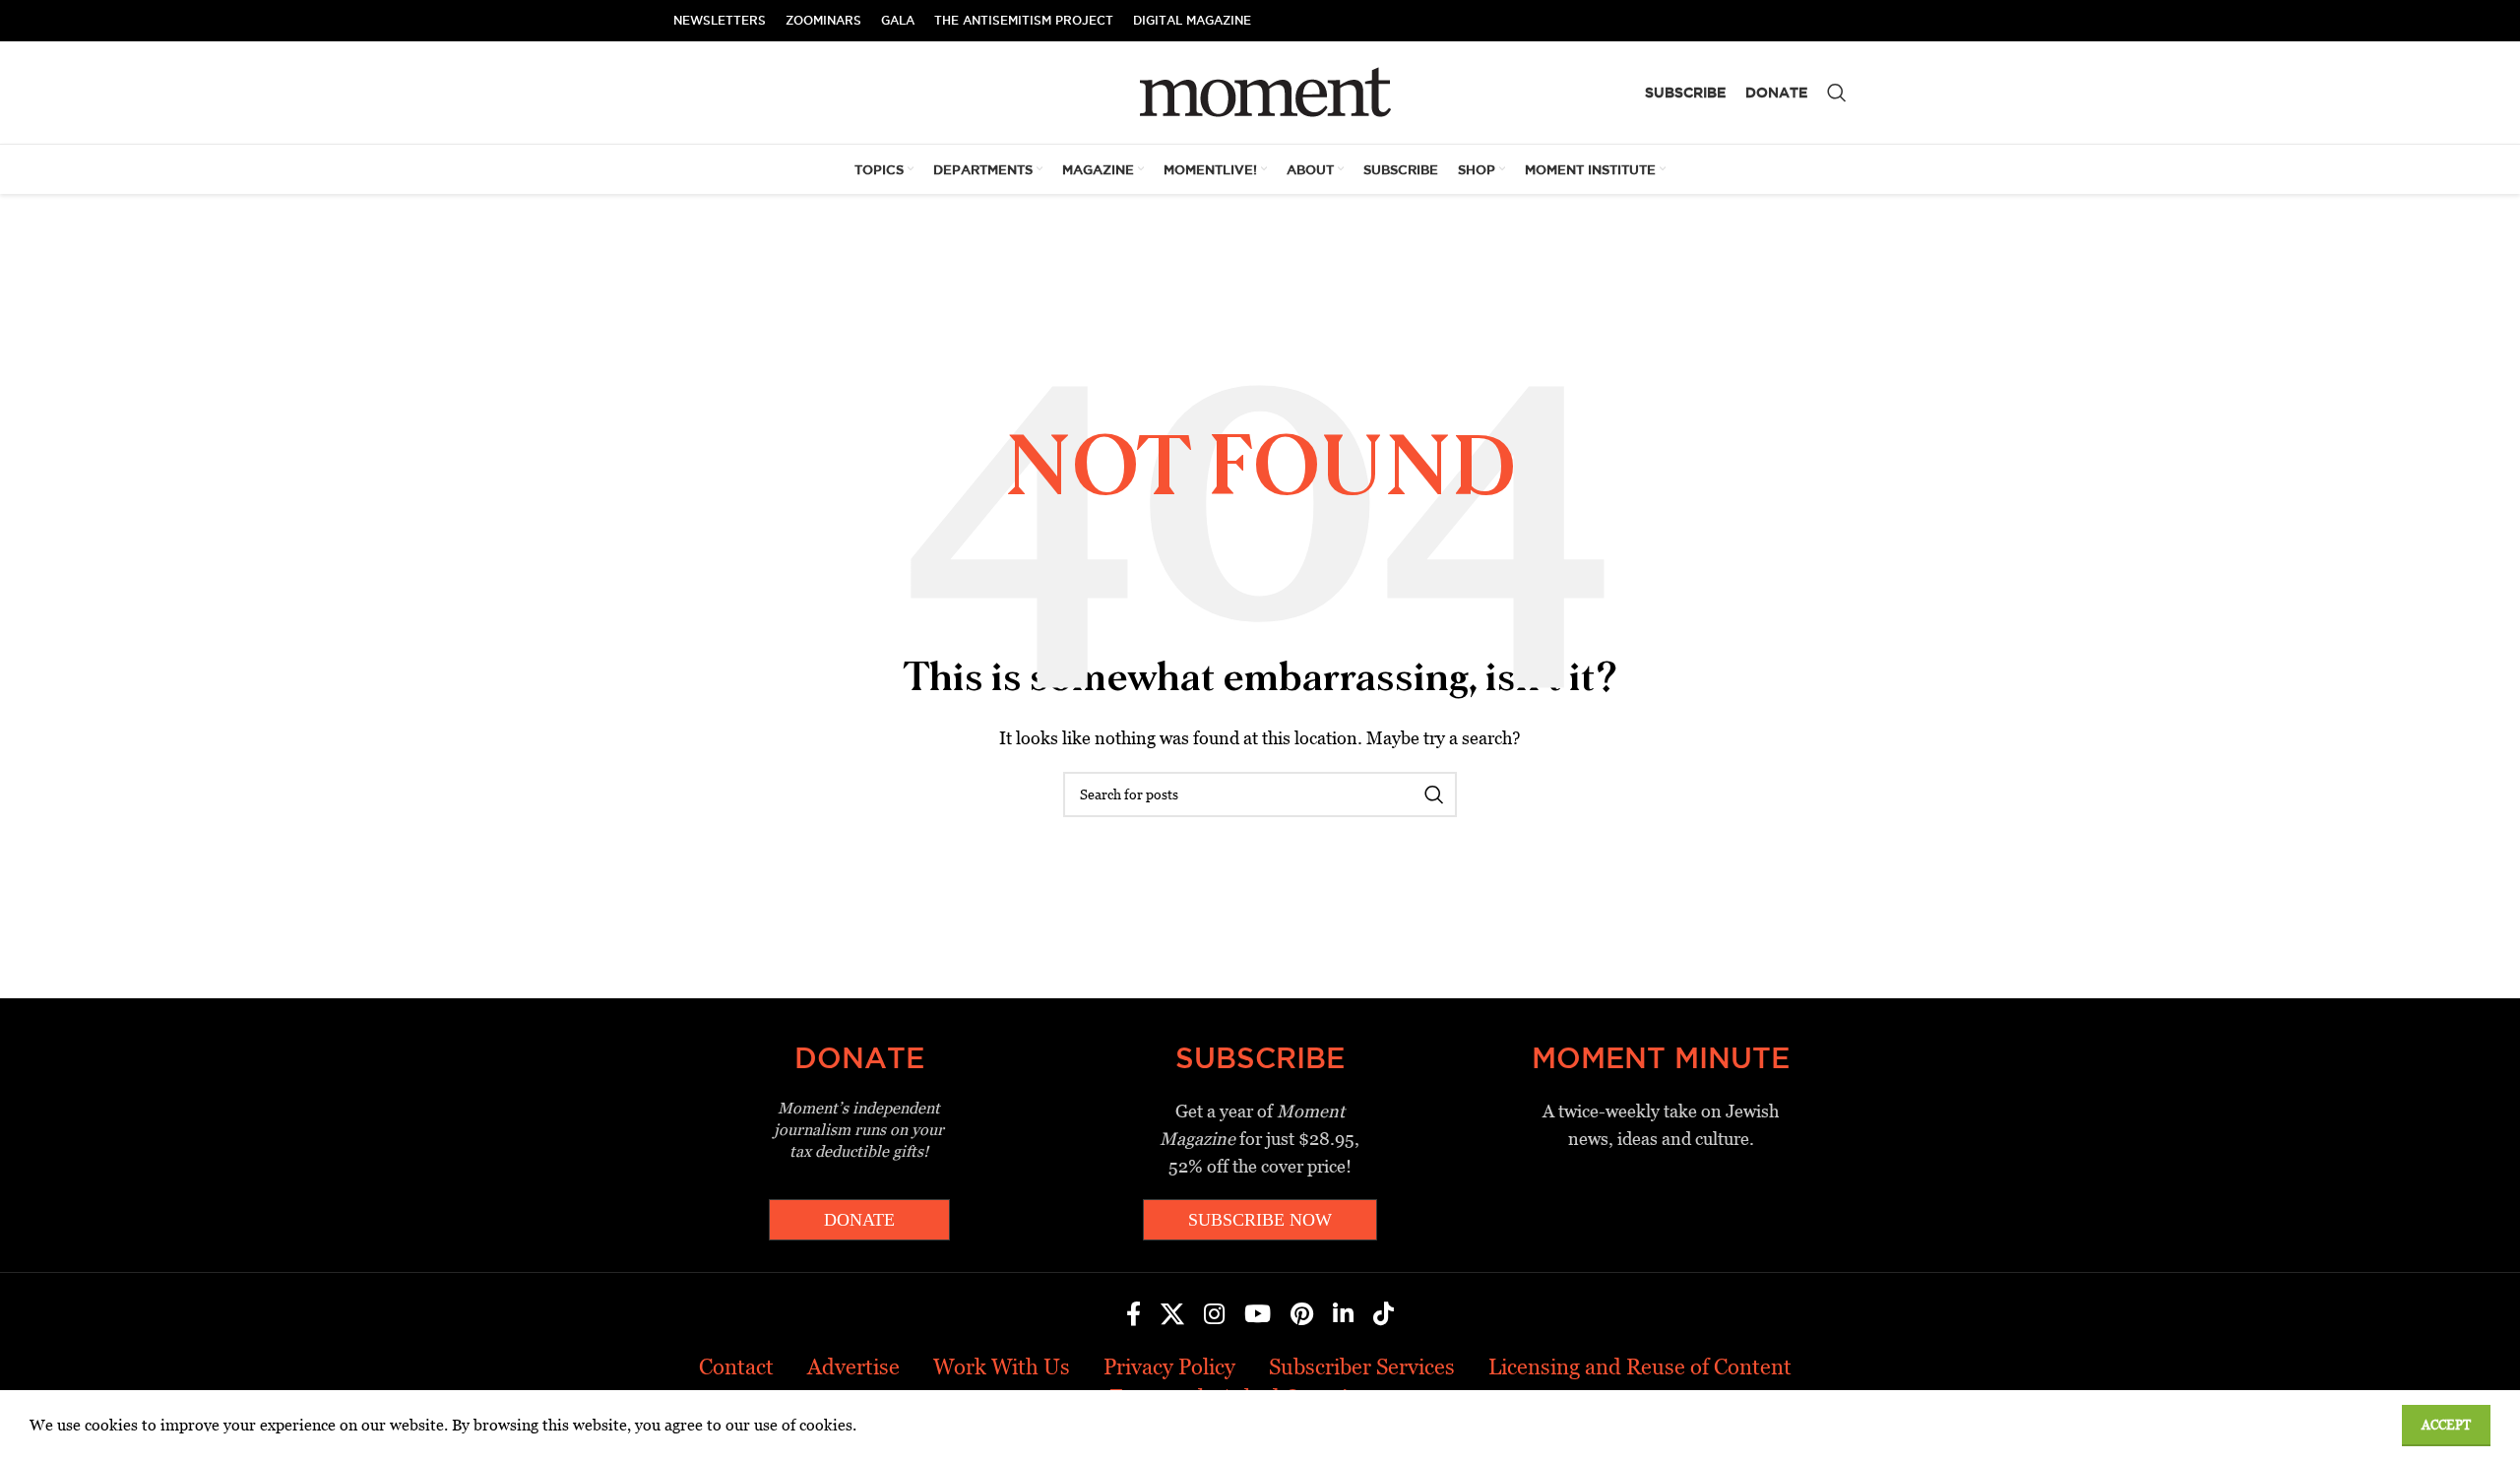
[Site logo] (1260, 91)
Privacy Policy (1169, 1367)
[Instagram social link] (1214, 1315)
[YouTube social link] (1258, 1315)
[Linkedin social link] (1343, 1315)
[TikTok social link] (1384, 1315)
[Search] (1837, 93)
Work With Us (1002, 1367)
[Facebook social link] (1134, 1315)
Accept (2446, 1425)
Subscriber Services (1362, 1367)
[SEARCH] (1434, 794)
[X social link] (1172, 1315)
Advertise (853, 1367)
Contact (736, 1367)
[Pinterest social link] (1302, 1315)
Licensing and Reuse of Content (1640, 1367)
